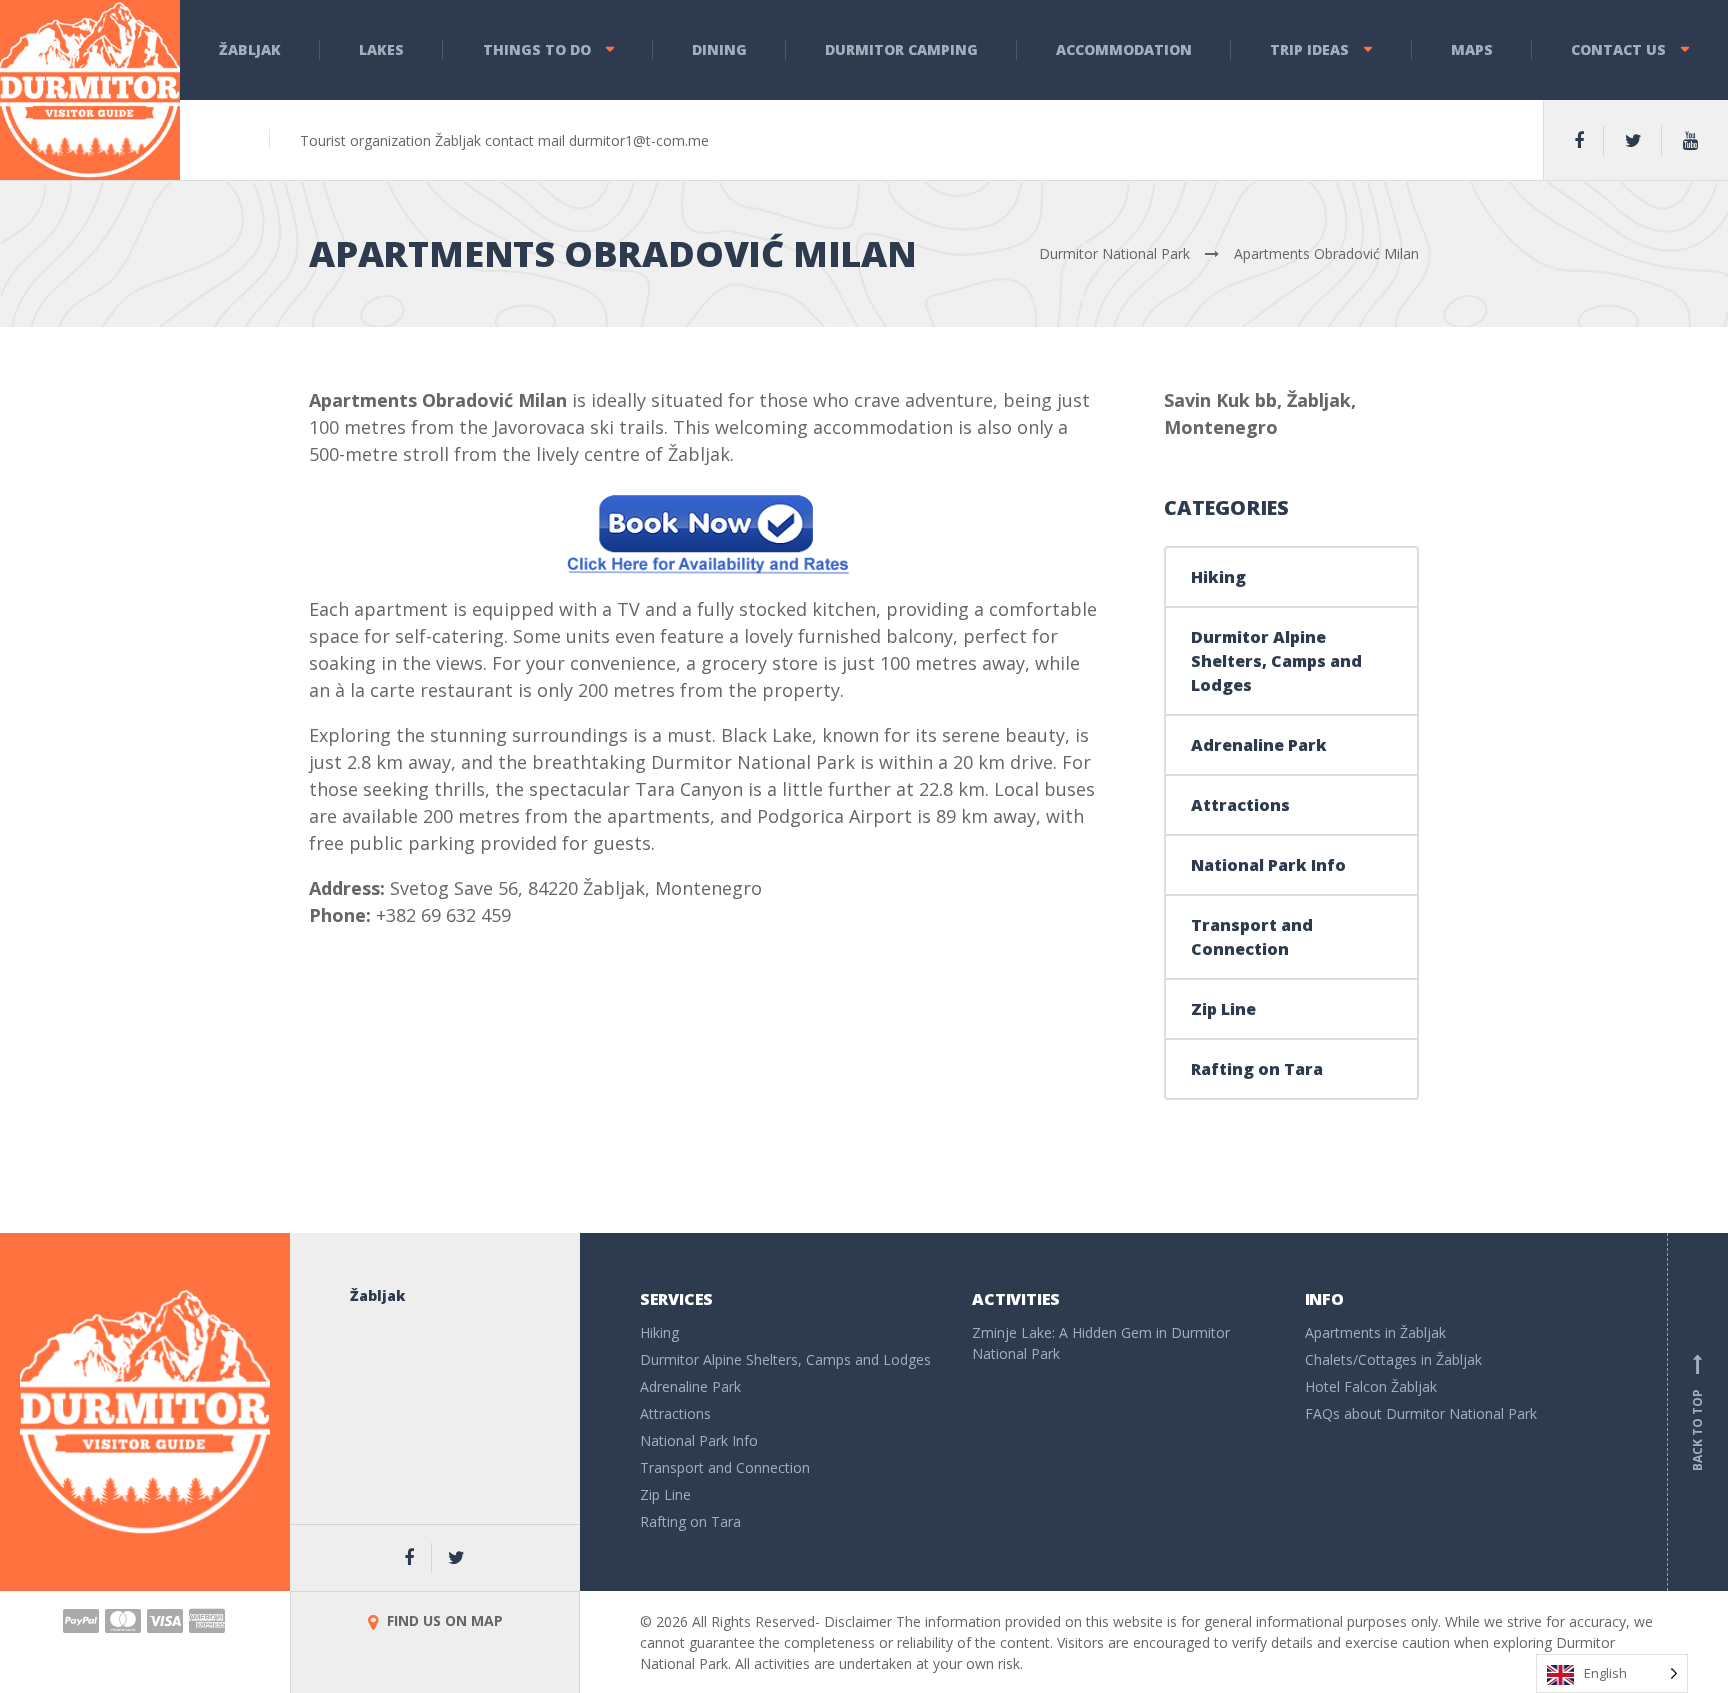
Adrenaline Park (1259, 745)
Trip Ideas (1309, 49)
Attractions (1240, 805)
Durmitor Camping (901, 49)
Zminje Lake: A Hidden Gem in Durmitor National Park (1101, 1343)
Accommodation (1124, 49)
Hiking (1218, 577)
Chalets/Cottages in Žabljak (1393, 1359)
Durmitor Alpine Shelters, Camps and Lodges (1276, 661)
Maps (1472, 49)
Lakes (381, 49)
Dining (719, 49)
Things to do (537, 49)
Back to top (1697, 1415)
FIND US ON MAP (443, 1620)
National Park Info (1268, 865)
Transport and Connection (1252, 937)
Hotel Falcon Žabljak (1371, 1386)
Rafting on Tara (1257, 1069)
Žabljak (250, 49)
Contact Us (1618, 49)
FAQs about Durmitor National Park (1421, 1413)
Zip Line (1223, 1009)
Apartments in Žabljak (1375, 1332)
